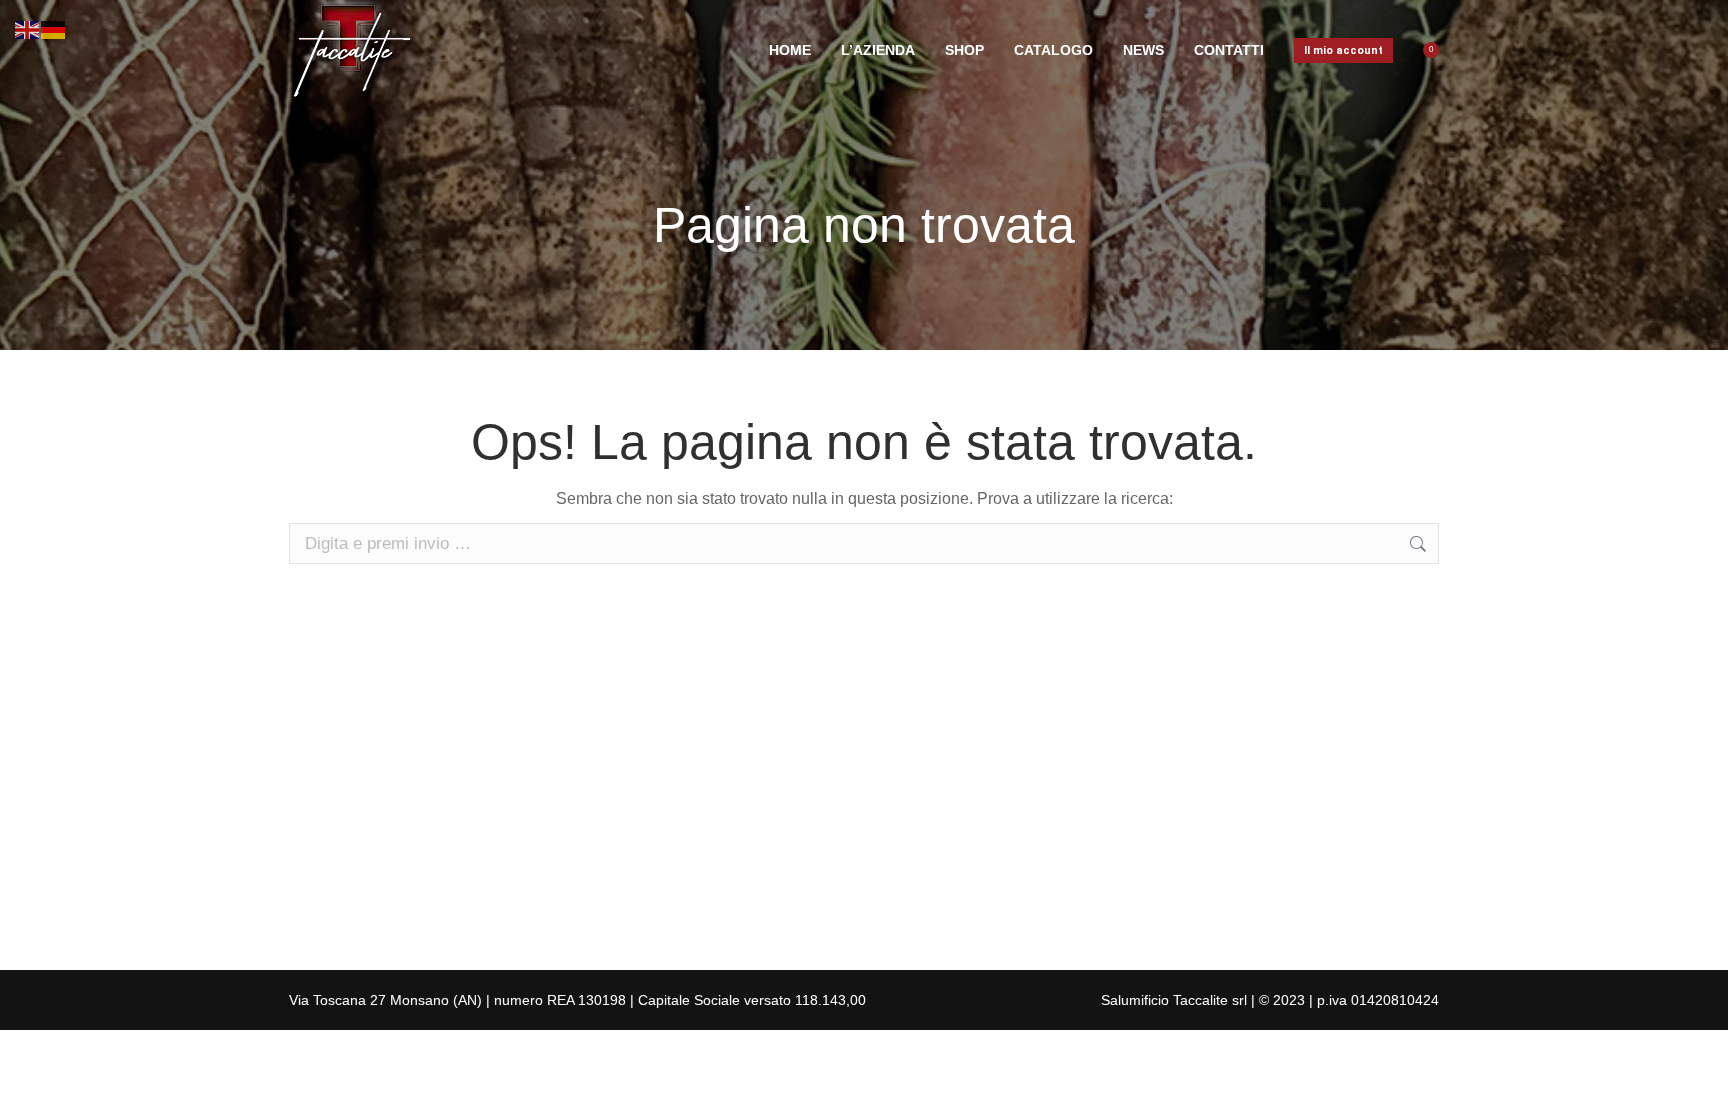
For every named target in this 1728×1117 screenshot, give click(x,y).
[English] (28, 28)
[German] (54, 28)
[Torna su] (1698, 1087)
